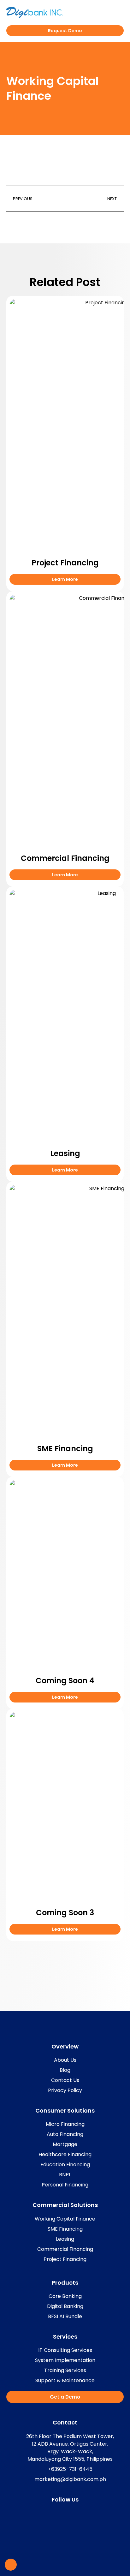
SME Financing (65, 1449)
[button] (120, 13)
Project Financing (65, 563)
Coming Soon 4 (65, 1681)
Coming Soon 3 (65, 1913)
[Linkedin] (71, 2513)
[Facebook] (59, 2513)
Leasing (65, 1153)
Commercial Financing (65, 858)
